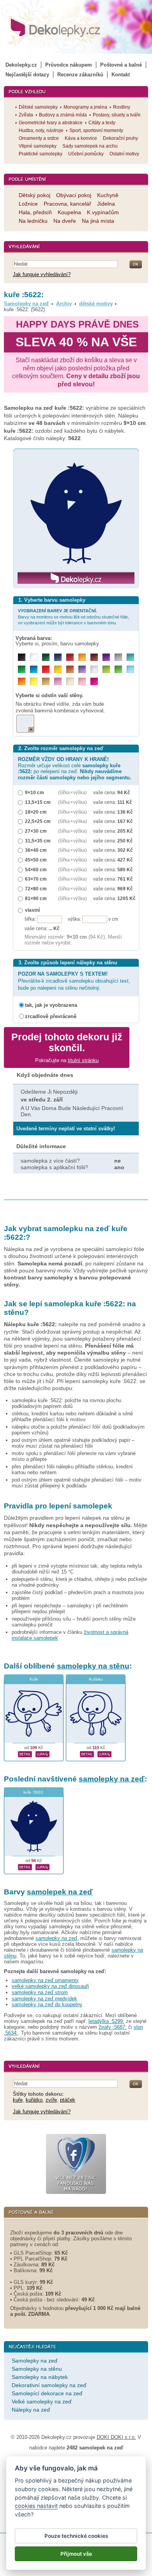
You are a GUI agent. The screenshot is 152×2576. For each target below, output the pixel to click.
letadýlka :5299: (106, 2021)
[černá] (22, 657)
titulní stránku (83, 1060)
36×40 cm (36, 850)
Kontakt (121, 75)
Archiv (64, 304)
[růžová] (82, 681)
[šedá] (118, 657)
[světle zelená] (118, 669)
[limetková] (106, 669)
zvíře (51, 2100)
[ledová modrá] (130, 669)
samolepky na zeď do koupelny (47, 2004)
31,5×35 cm (38, 841)
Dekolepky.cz (21, 65)
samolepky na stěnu (93, 1666)
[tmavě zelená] (46, 657)
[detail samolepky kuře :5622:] (25, 1866)
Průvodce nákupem (69, 65)
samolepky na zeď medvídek (44, 1999)
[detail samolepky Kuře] (25, 1753)
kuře (18, 2100)
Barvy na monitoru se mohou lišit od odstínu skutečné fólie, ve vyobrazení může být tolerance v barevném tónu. (73, 617)
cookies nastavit (36, 2506)
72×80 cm (36, 889)
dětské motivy (96, 304)
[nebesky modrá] (34, 669)
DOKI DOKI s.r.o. (116, 2437)
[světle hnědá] (46, 681)
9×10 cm (34, 792)
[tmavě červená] (70, 657)
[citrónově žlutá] (34, 681)
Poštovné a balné (121, 65)
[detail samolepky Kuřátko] (87, 1753)
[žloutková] (82, 657)
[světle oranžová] (22, 681)
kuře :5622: (34, 1792)
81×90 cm (36, 898)
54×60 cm (36, 870)
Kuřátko (96, 1679)
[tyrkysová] (130, 657)
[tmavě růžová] (94, 681)
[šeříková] (58, 681)
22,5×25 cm (38, 821)
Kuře (34, 1679)
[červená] (46, 669)
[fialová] (106, 657)
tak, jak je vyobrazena (51, 1005)
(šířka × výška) (72, 792)
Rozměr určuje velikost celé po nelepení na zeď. (75, 768)
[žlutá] (58, 669)
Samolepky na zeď (26, 304)
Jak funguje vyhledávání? (42, 274)
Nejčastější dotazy (27, 75)
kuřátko (34, 2100)
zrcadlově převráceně (51, 1016)
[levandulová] (82, 669)
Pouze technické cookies (76, 2536)
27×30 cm (36, 831)
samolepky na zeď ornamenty (45, 1980)
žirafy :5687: (113, 2027)
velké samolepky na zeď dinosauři (50, 1986)
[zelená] (22, 669)
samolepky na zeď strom (40, 1992)
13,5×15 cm (38, 802)
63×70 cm (36, 879)
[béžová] (70, 681)
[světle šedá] (94, 669)
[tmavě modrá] (58, 657)
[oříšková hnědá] (70, 669)
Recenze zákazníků (80, 75)
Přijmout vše (76, 2554)
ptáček (68, 2100)
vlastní (32, 910)
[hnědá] (94, 657)
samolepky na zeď (112, 1779)
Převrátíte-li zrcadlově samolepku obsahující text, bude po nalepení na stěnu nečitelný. (74, 981)
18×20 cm (36, 812)
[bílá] (34, 657)
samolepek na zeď (60, 1892)
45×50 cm (36, 860)
